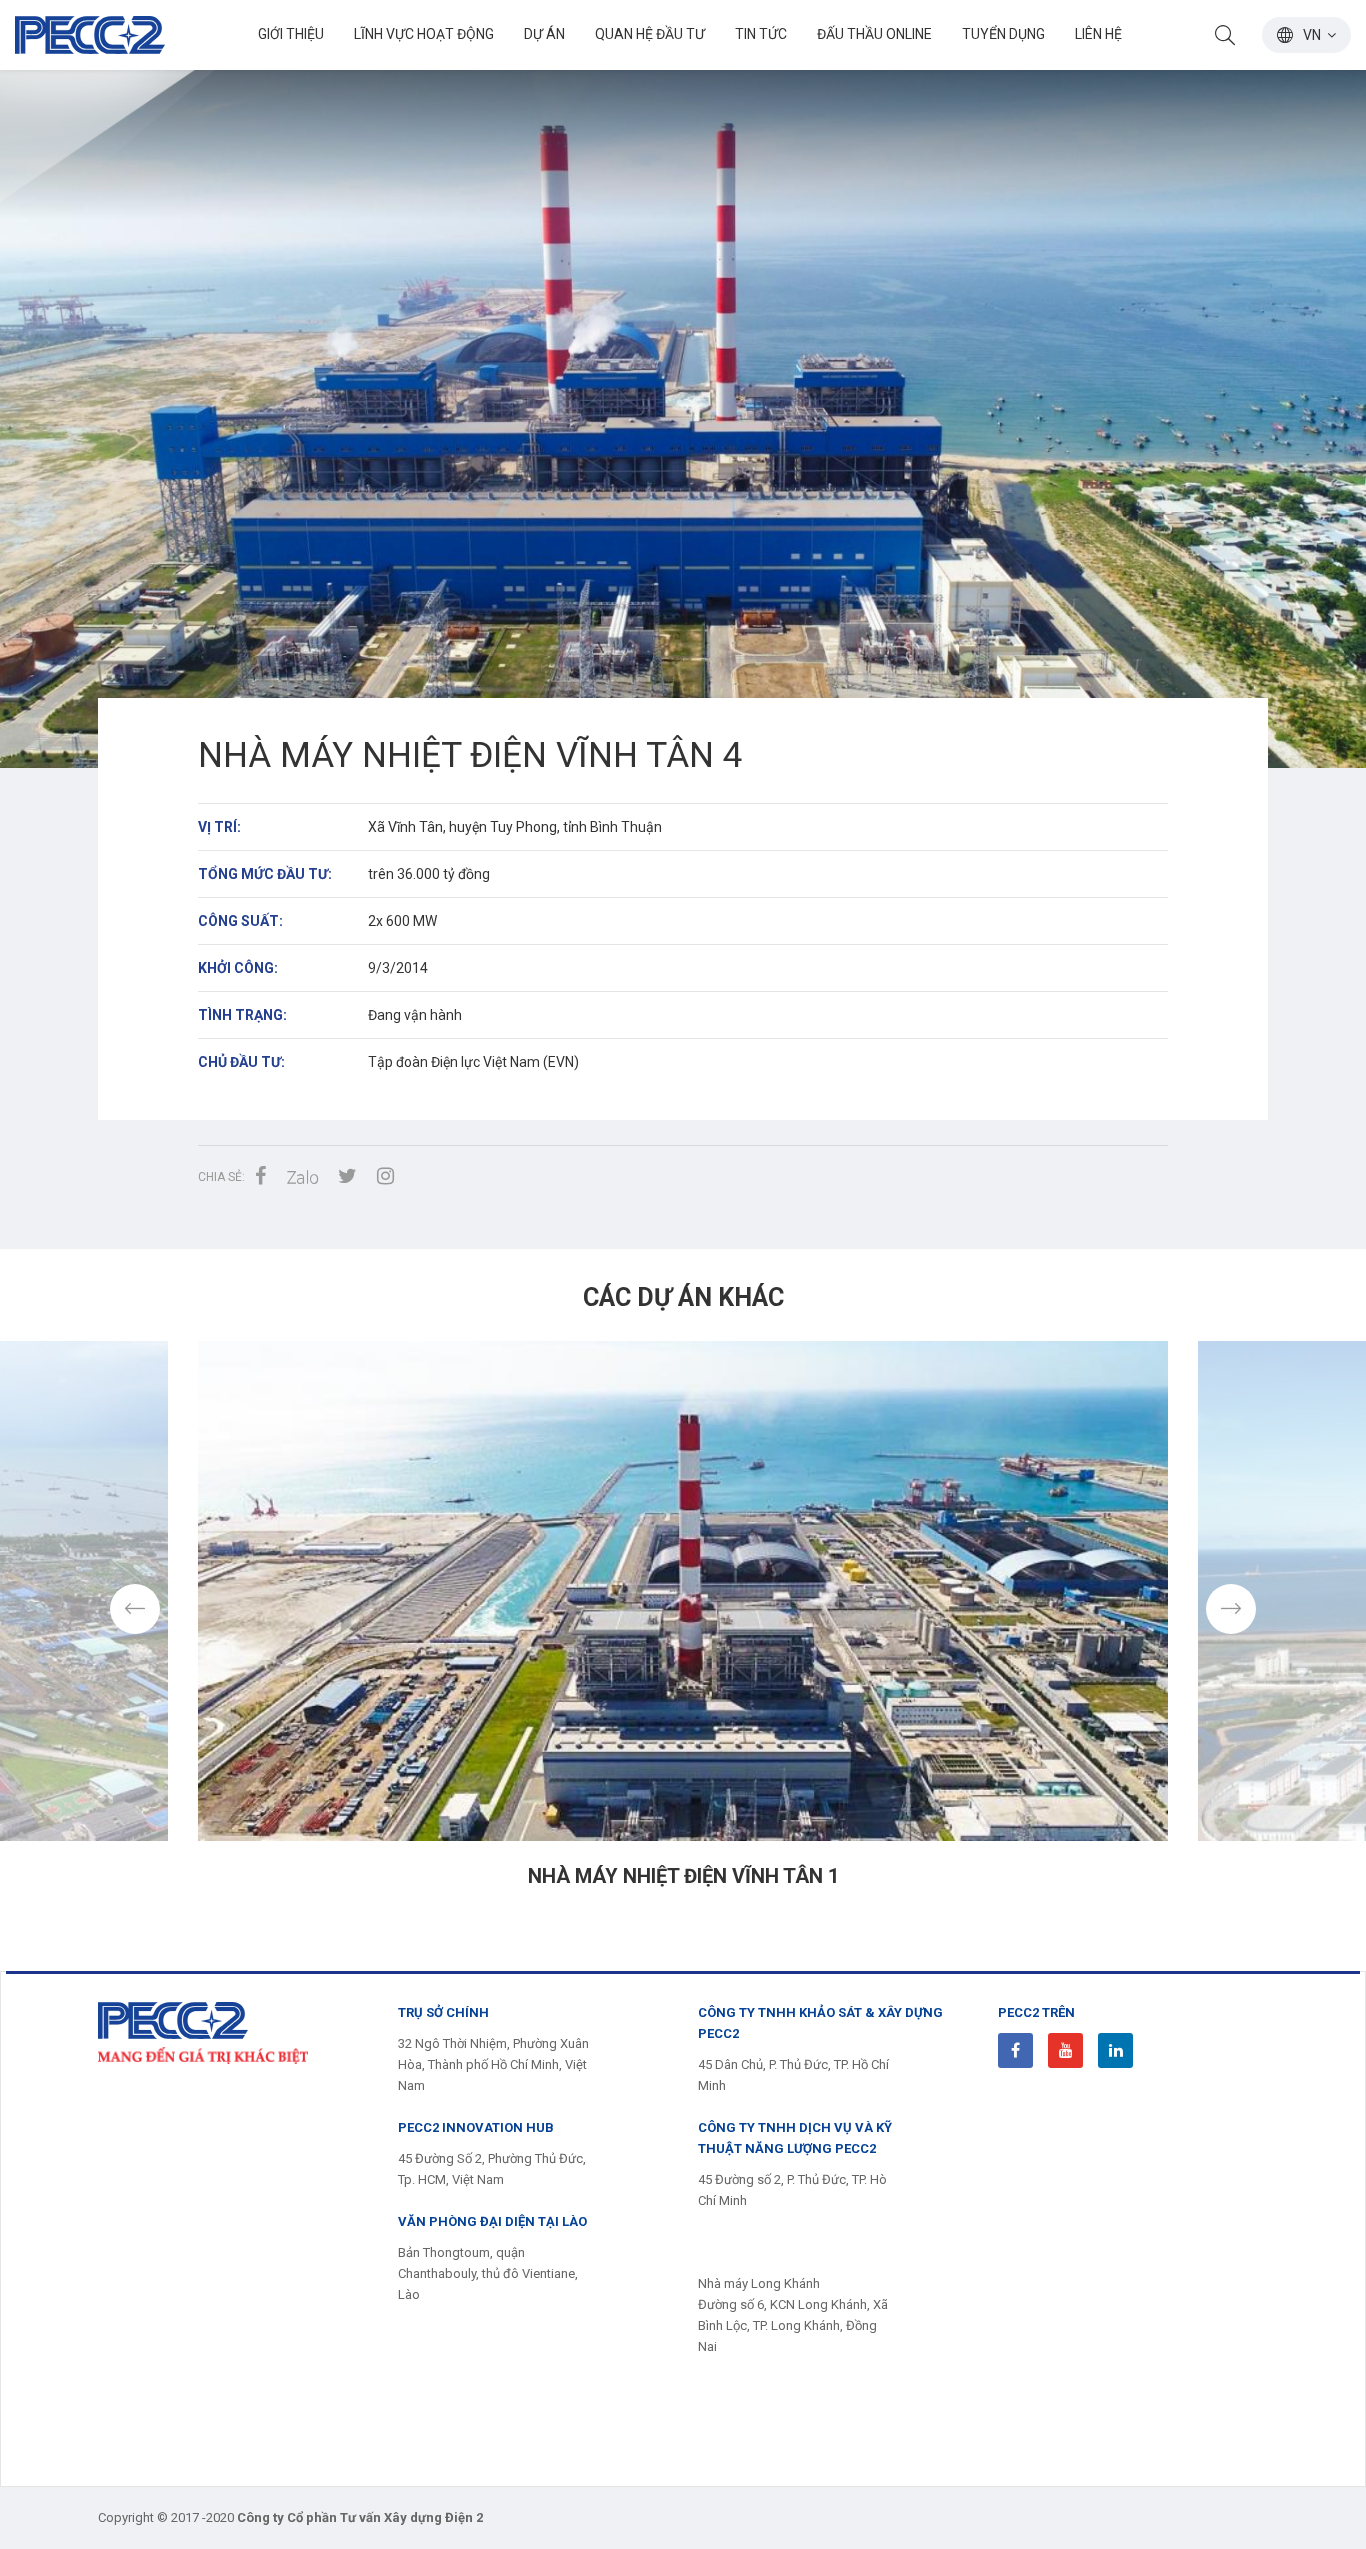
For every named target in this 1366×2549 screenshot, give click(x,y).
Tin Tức (761, 34)
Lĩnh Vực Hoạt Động (424, 34)
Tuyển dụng (1003, 34)
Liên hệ (1098, 34)
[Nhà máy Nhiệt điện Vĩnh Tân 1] (683, 1591)
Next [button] (1231, 1609)
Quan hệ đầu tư (650, 34)
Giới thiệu (291, 34)
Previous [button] (135, 1609)
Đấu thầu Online (874, 34)
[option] (683, 384)
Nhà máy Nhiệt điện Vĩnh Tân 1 (683, 1876)
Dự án (544, 34)
